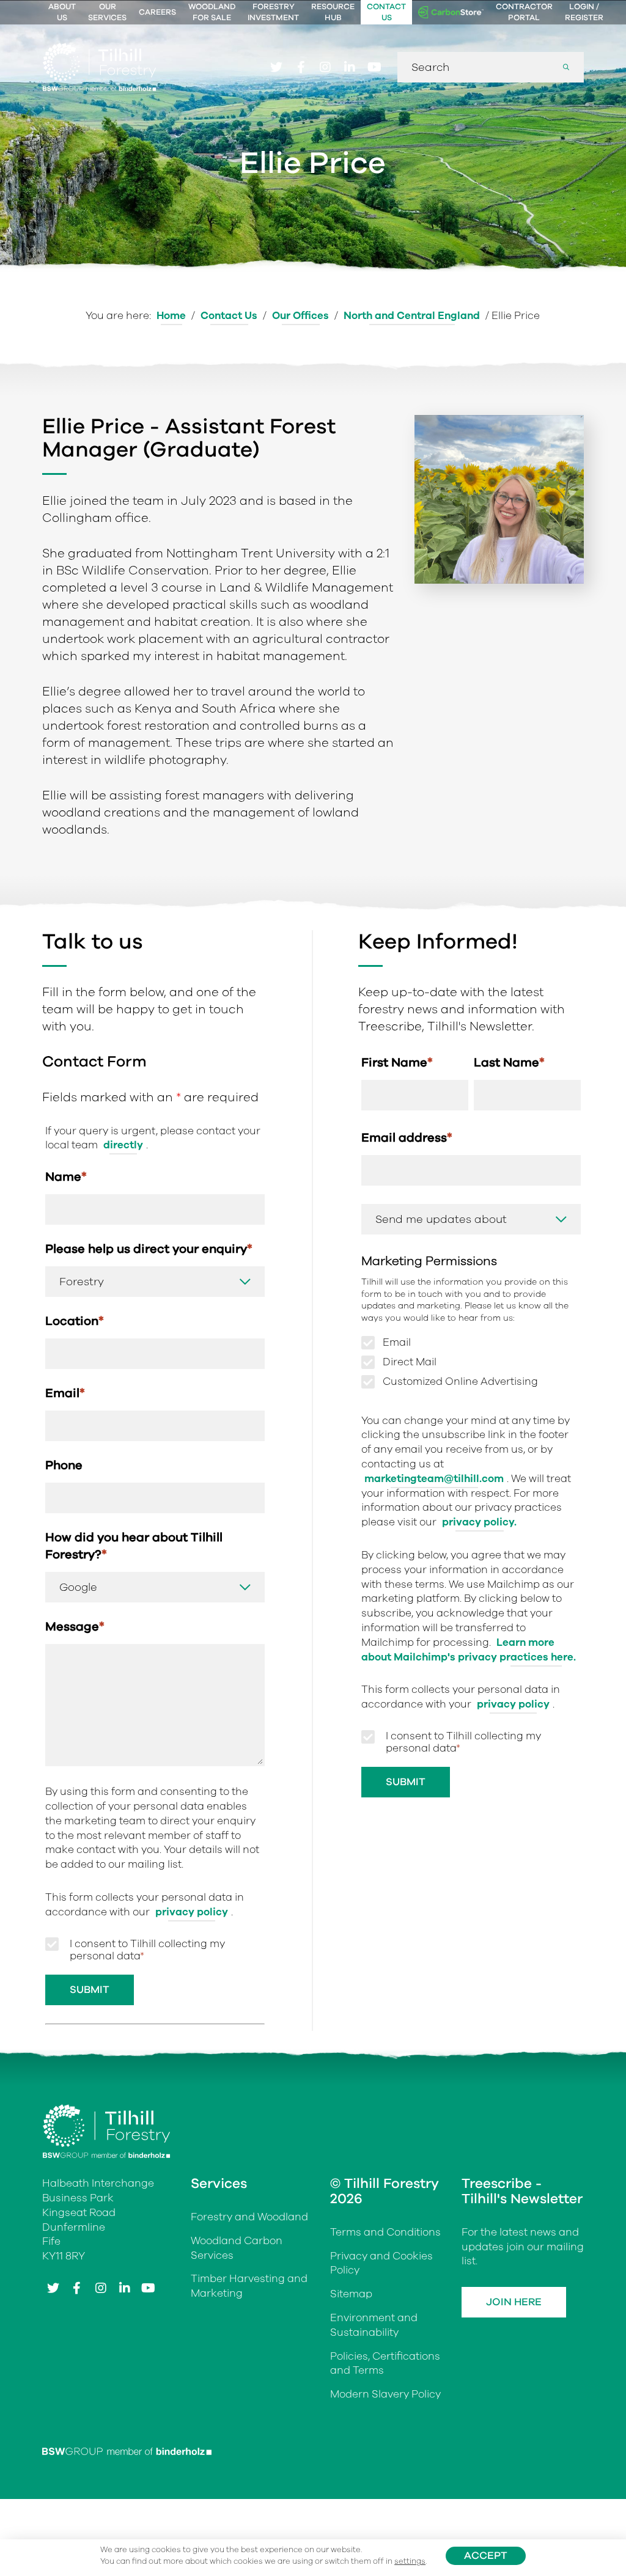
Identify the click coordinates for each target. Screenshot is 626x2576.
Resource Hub (333, 12)
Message (75, 1627)
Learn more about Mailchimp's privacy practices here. (469, 1650)
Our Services (107, 12)
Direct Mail (410, 1362)
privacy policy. (479, 1522)
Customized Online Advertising (460, 1382)
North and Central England (412, 316)
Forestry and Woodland (249, 2217)
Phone (64, 1465)
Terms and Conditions (385, 2232)
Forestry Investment (273, 12)
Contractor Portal (524, 12)
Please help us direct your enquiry (149, 1249)
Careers (157, 12)
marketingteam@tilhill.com (434, 1479)
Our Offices (300, 316)
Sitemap (351, 2294)
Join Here (514, 2302)
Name (66, 1177)
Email (65, 1393)
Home (171, 316)
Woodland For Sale (212, 12)
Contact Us (386, 12)
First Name (397, 1062)
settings (410, 2561)
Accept (486, 2556)
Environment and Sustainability (374, 2325)
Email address (407, 1138)
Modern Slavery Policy (385, 2394)
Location (75, 1321)
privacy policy (192, 1912)
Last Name (509, 1062)
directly (123, 1145)
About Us (62, 12)
